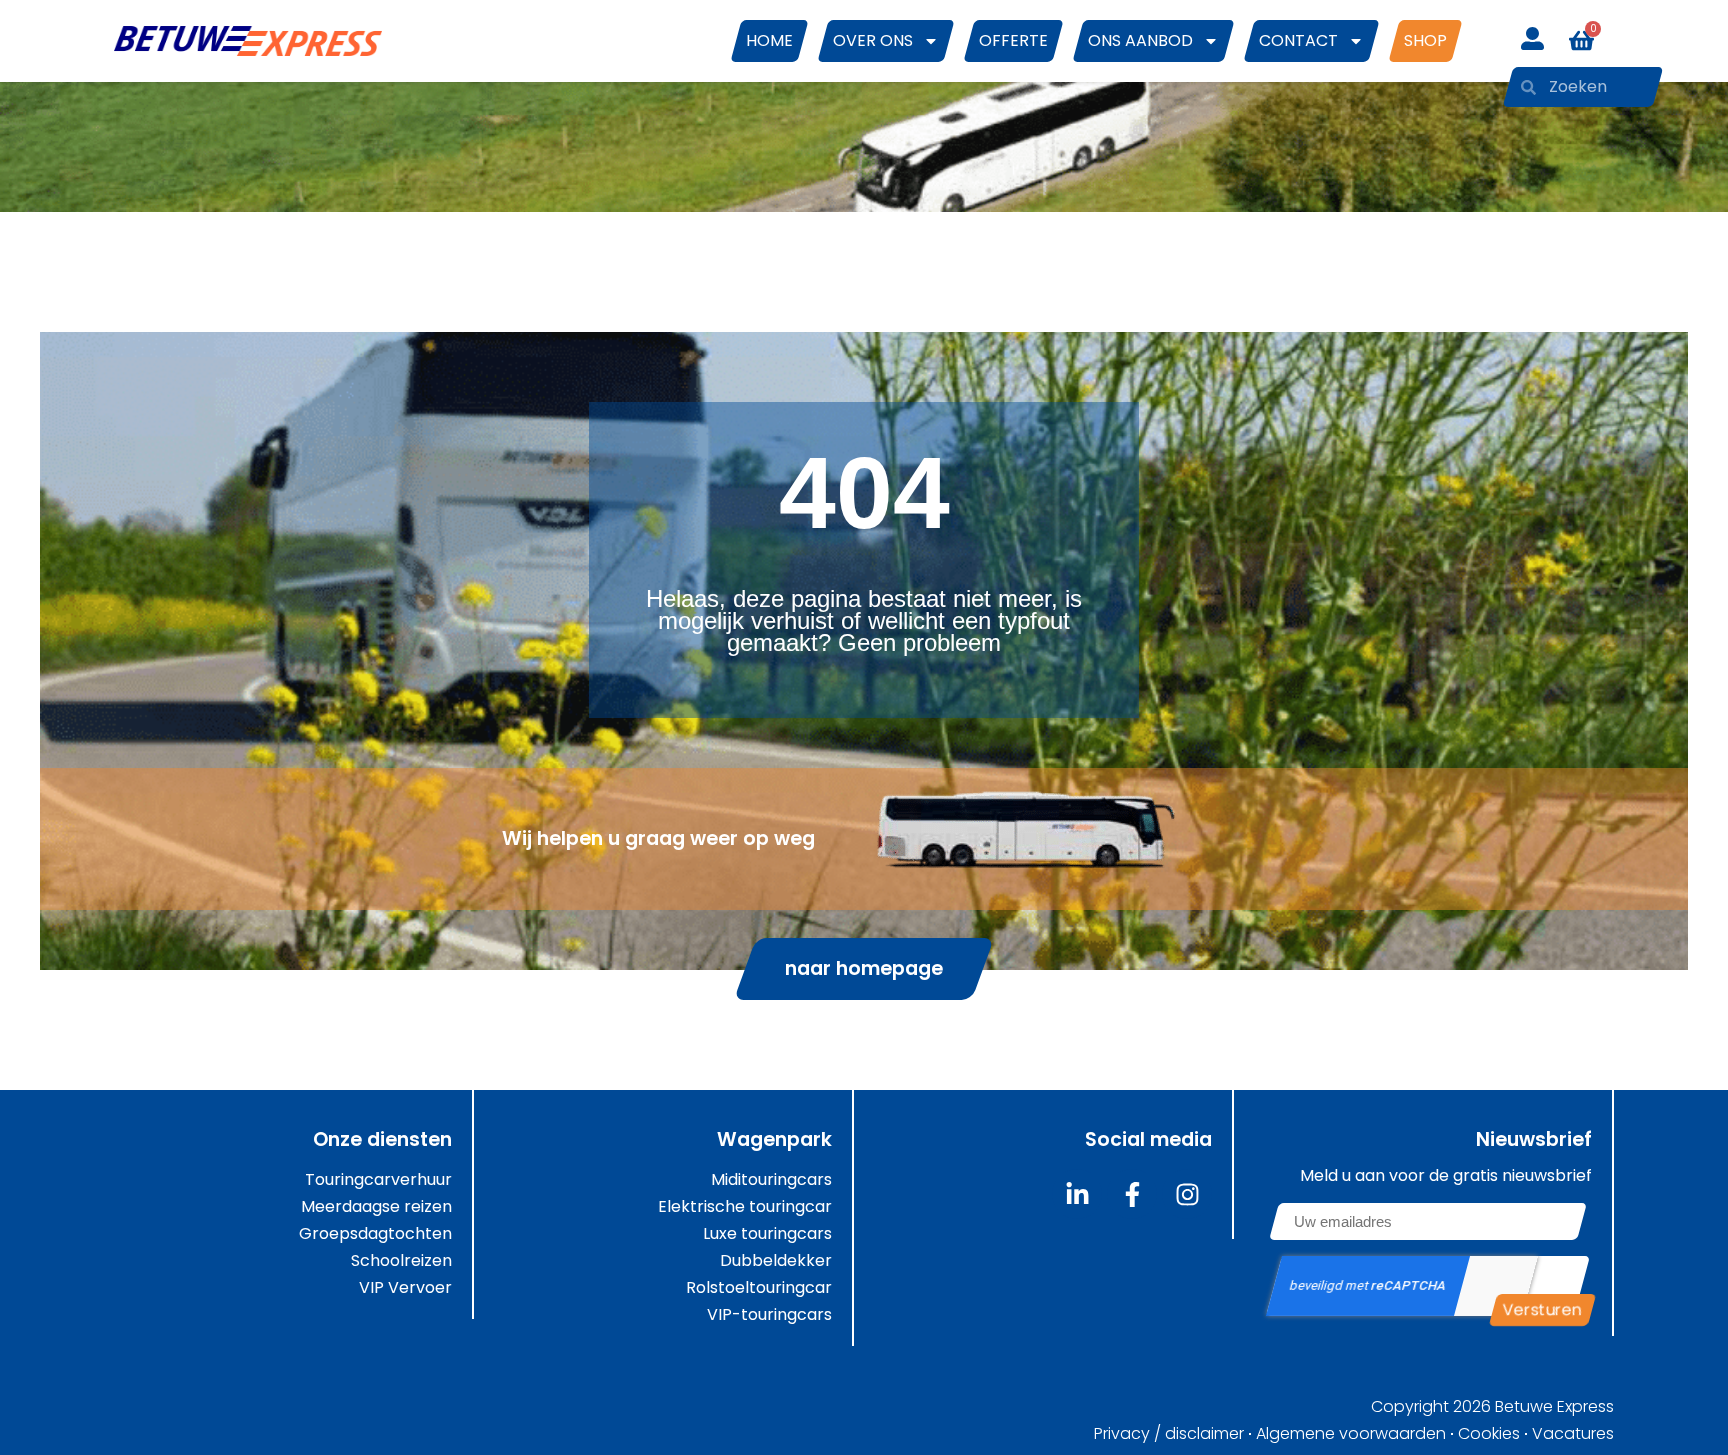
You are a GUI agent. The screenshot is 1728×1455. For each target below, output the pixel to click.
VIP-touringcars (769, 1315)
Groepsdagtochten (375, 1234)
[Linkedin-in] (1077, 1194)
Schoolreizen (401, 1261)
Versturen (1542, 1309)
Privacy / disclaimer (1169, 1434)
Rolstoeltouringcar (759, 1288)
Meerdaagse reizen (376, 1207)
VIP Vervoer (405, 1288)
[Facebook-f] (1132, 1194)
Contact (1298, 40)
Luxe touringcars (767, 1234)
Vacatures (1573, 1434)
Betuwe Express (1554, 1406)
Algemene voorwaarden (1351, 1434)
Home (769, 40)
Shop (1425, 40)
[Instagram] (1187, 1194)
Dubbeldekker (776, 1261)
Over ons (873, 40)
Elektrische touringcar (745, 1207)
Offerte (1013, 40)
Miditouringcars (771, 1180)
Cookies (1489, 1434)
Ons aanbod (1140, 40)
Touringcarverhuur (378, 1180)
